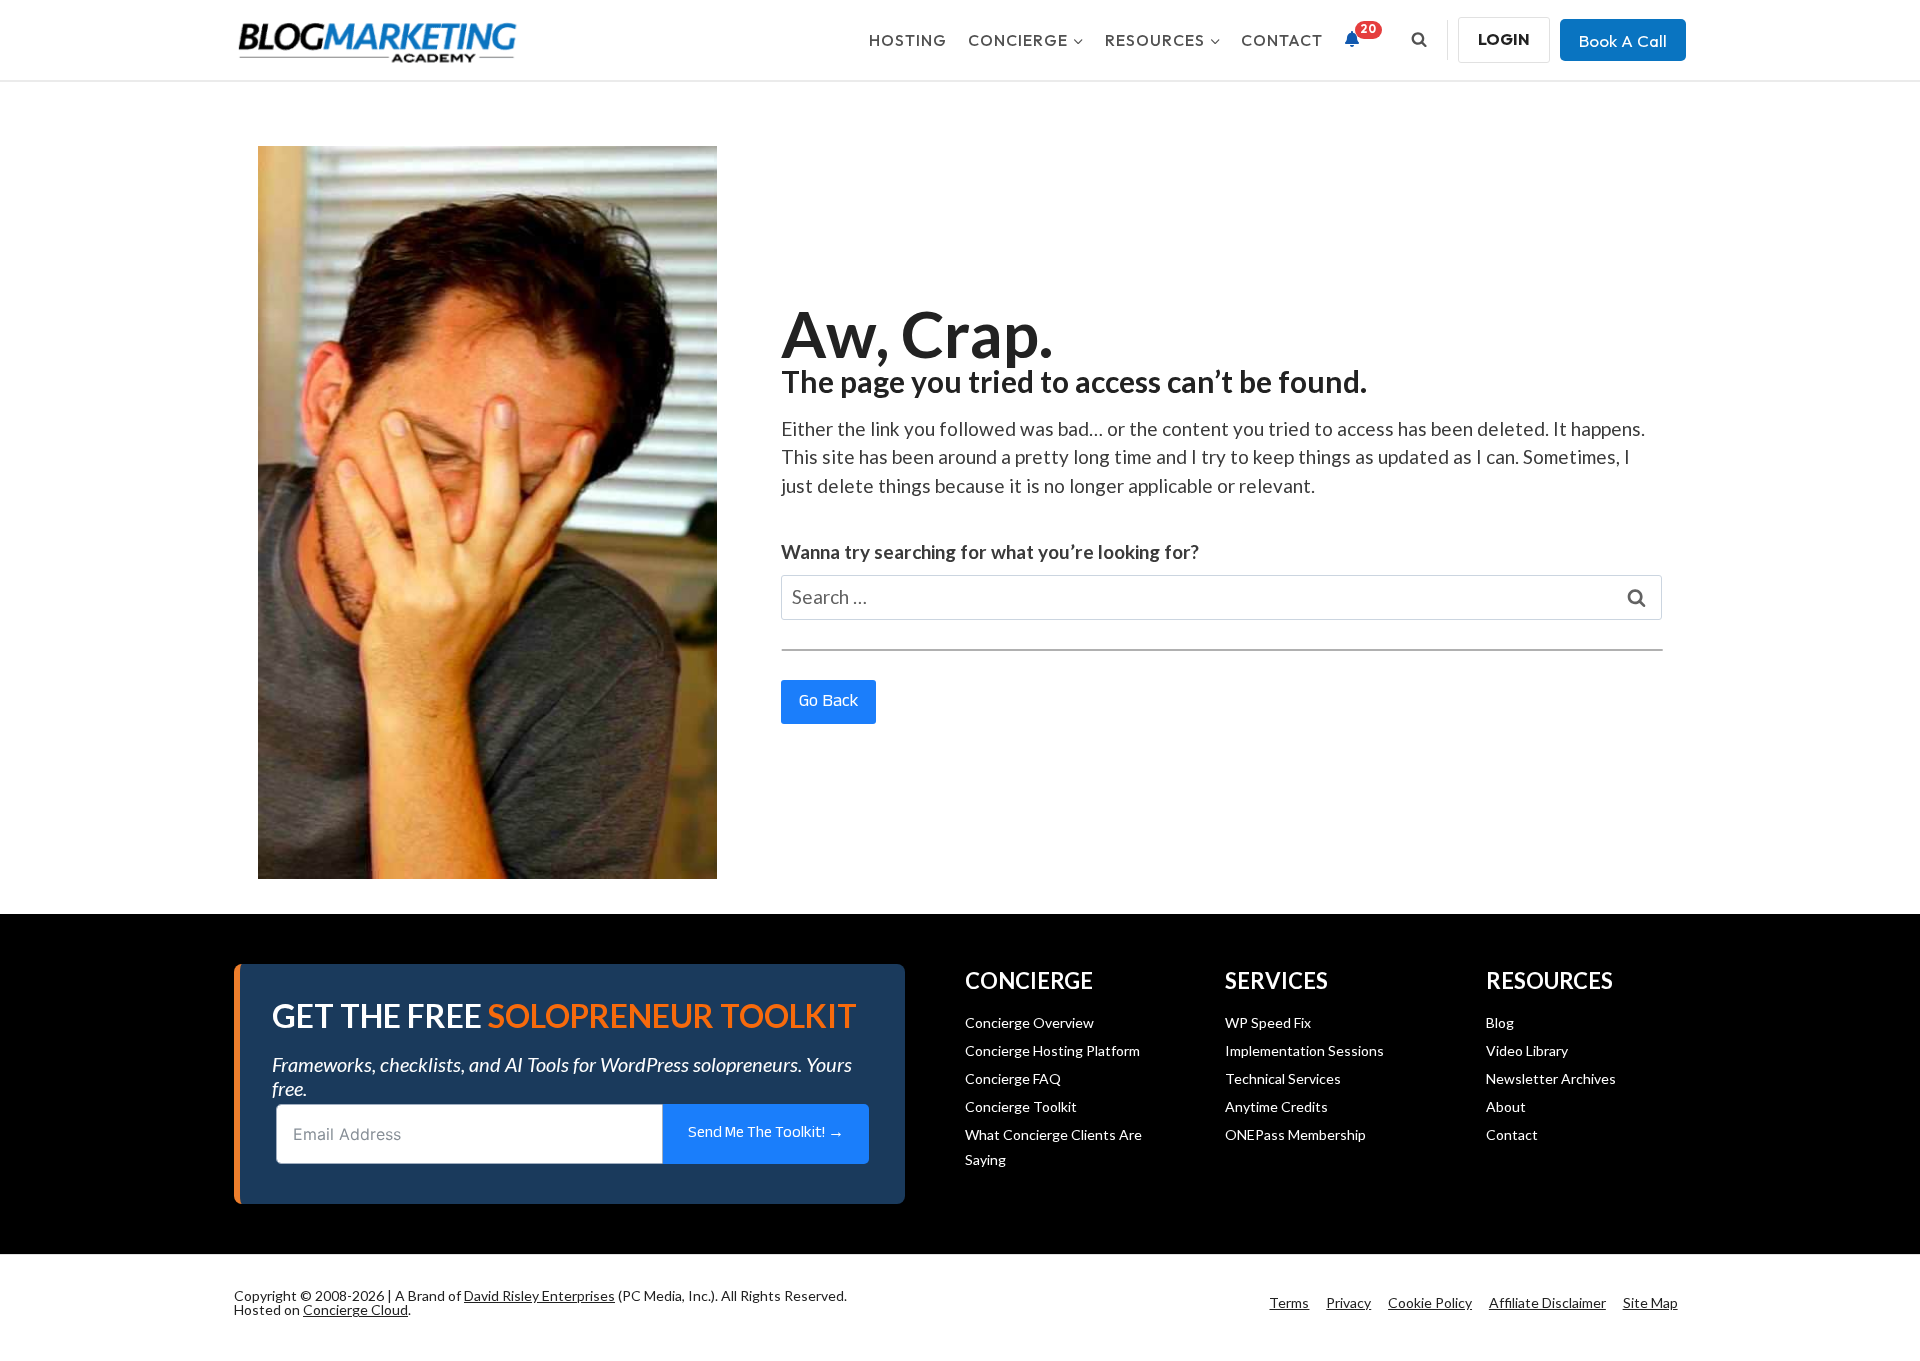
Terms (1289, 1302)
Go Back (828, 702)
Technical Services (1283, 1078)
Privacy (1348, 1302)
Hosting (908, 40)
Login (1504, 39)
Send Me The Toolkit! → (766, 1133)
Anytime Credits (1276, 1106)
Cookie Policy (1430, 1302)
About (1506, 1106)
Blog (1500, 1022)
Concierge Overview (1029, 1022)
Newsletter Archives (1551, 1078)
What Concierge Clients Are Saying (1053, 1147)
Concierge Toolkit (1021, 1106)
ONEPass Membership (1295, 1134)
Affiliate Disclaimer (1547, 1302)
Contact (1282, 40)
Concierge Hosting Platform (1052, 1050)
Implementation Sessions (1304, 1050)
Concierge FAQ (1013, 1078)
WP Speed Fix (1268, 1022)
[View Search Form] (1419, 40)
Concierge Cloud (355, 1309)
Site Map (1650, 1302)
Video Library (1527, 1050)
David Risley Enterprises (539, 1295)
